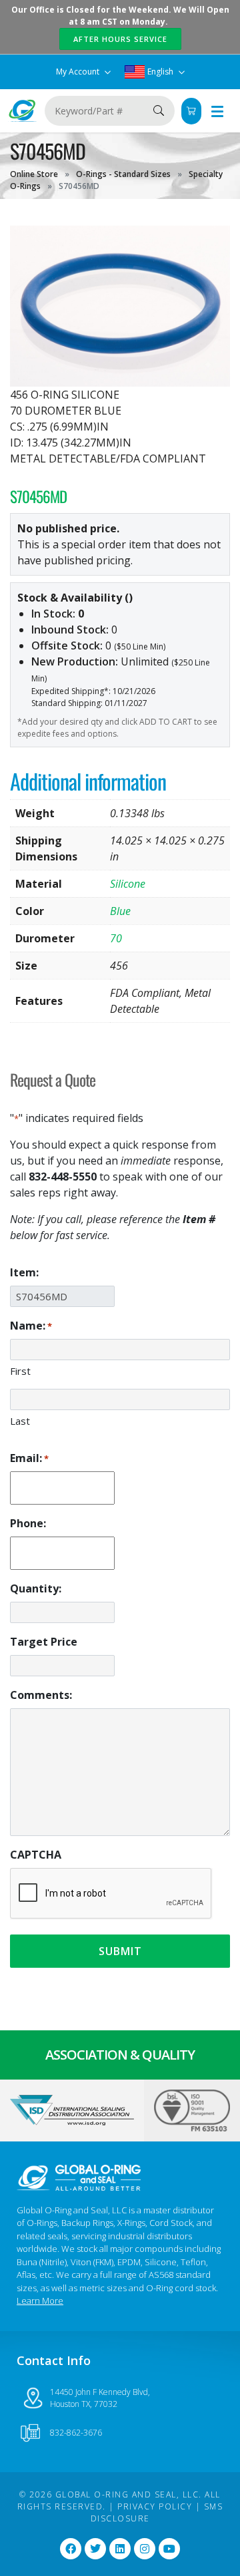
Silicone (128, 884)
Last (20, 1421)
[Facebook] (71, 2549)
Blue (120, 911)
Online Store (34, 174)
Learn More (40, 2300)
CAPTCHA (36, 1855)
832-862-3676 (76, 2433)
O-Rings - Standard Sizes (123, 174)
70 (116, 938)
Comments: (41, 1695)
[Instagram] (145, 2549)
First (20, 1371)
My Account (79, 72)
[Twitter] (95, 2549)
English (160, 72)
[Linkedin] (120, 2549)
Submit (120, 1951)
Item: (24, 1272)
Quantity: (36, 1588)
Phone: (28, 1523)
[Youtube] (169, 2549)
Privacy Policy (155, 2506)
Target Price (44, 1642)
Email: (29, 1458)
